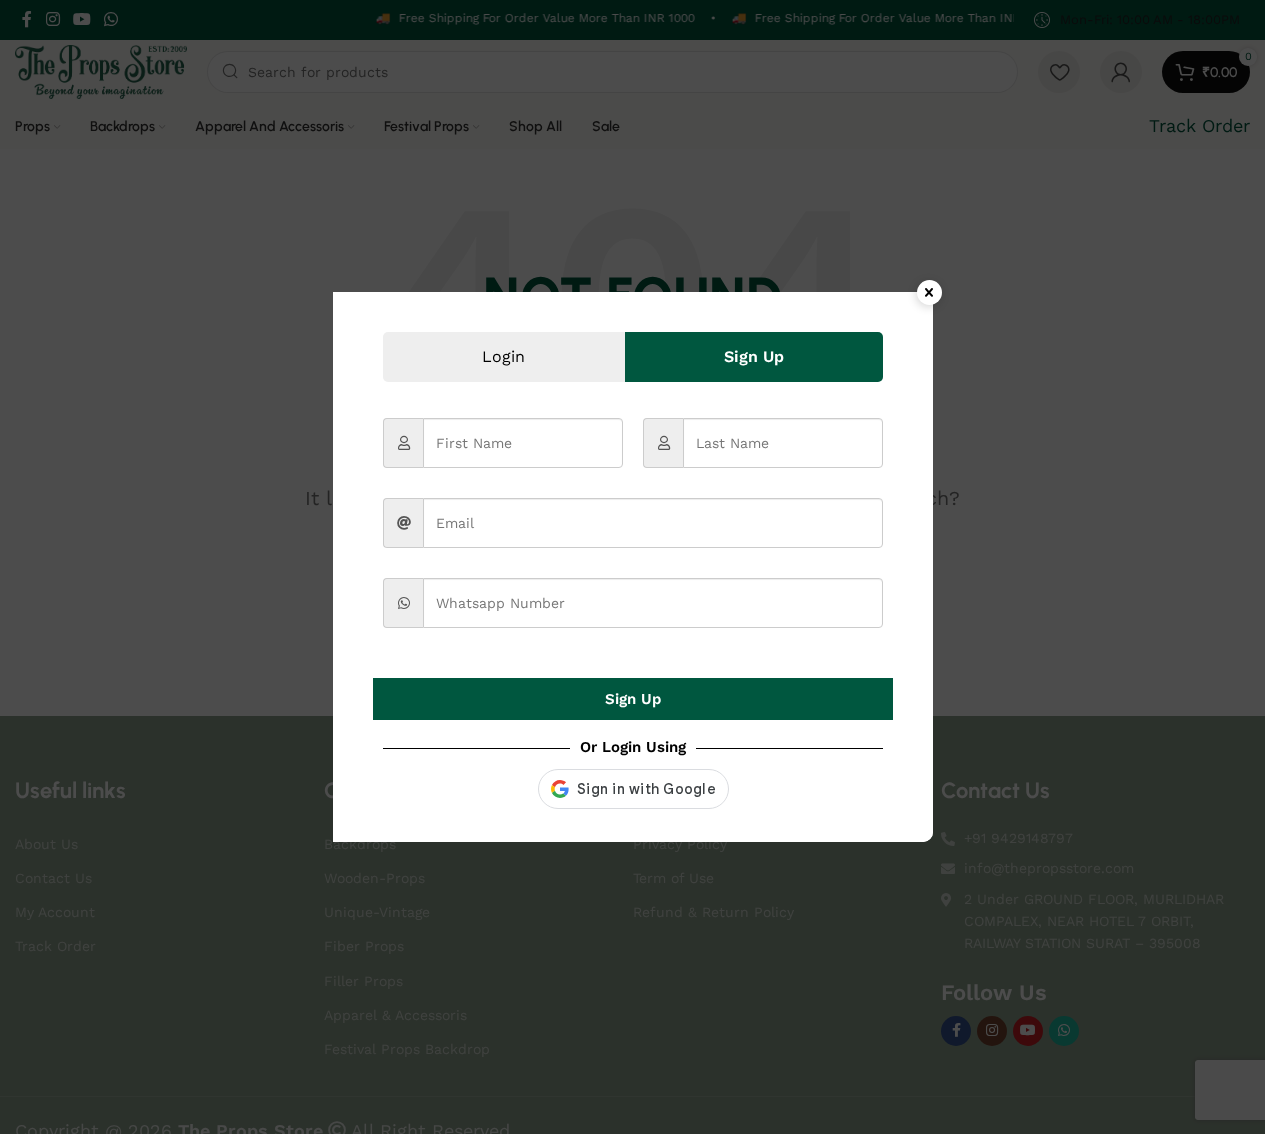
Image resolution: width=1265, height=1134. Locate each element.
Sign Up (633, 699)
